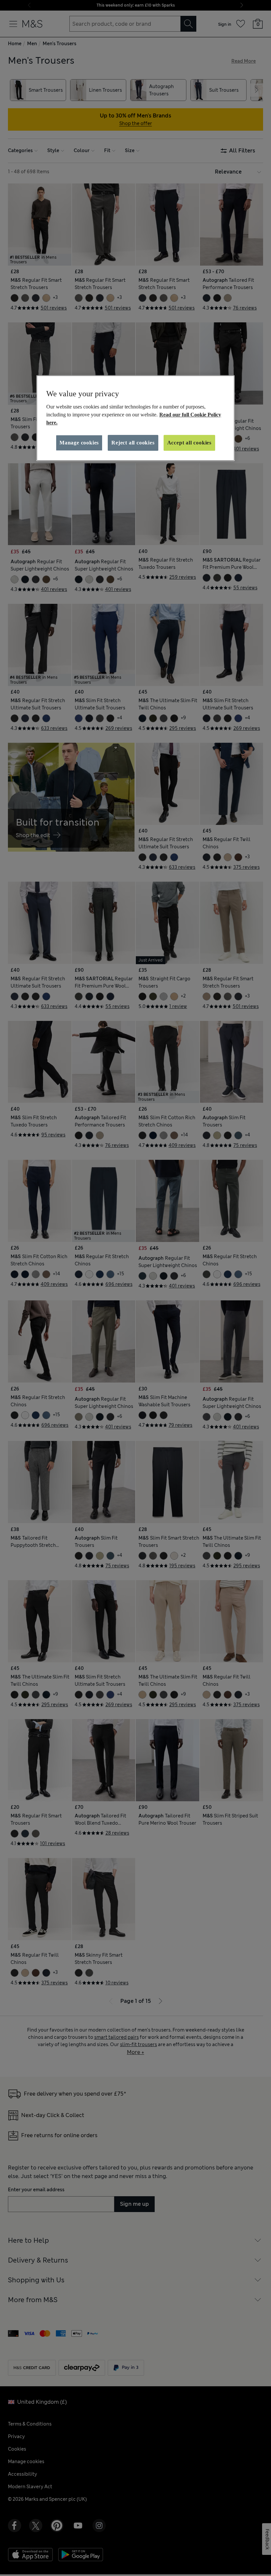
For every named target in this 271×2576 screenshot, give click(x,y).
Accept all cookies (189, 443)
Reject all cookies (133, 443)
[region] (135, 418)
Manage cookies (79, 443)
